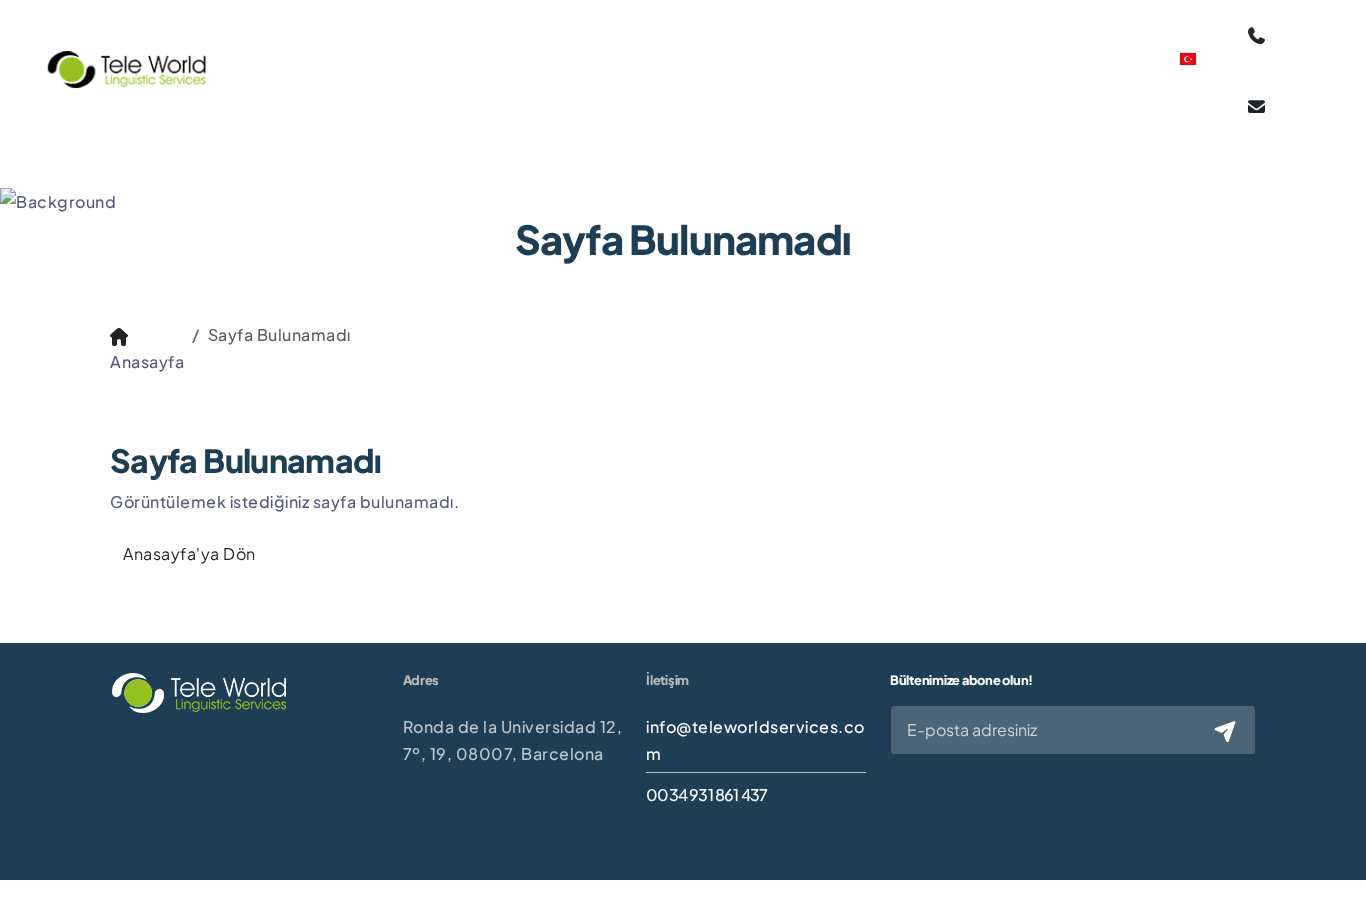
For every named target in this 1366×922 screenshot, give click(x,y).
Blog (948, 57)
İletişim (1025, 57)
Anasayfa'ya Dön (189, 553)
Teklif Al (1113, 68)
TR (1192, 79)
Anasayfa (293, 57)
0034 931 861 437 (706, 794)
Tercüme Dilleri (842, 68)
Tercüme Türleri (684, 68)
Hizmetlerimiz (529, 57)
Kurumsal (396, 57)
